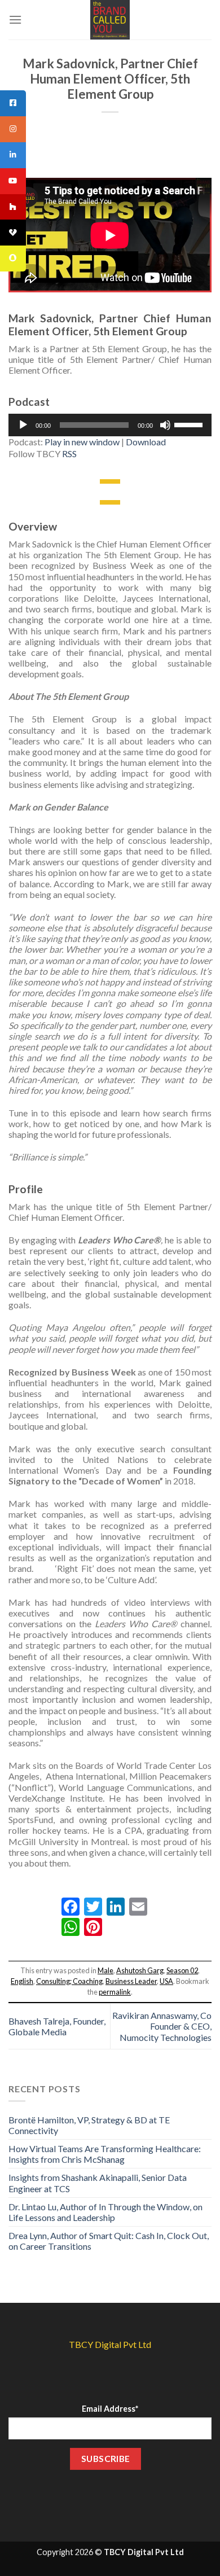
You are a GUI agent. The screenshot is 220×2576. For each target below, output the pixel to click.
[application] (110, 425)
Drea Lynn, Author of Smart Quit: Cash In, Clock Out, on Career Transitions (109, 2241)
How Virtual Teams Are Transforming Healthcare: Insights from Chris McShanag (105, 2154)
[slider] (190, 424)
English (22, 1981)
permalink (115, 1992)
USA (166, 1981)
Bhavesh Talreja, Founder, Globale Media (57, 2026)
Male (105, 1970)
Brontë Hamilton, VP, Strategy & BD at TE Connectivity (89, 2125)
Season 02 (182, 1970)
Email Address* (110, 2409)
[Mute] (165, 425)
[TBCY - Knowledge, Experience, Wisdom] (110, 20)
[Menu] (15, 19)
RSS (69, 454)
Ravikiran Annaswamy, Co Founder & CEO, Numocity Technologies (162, 2026)
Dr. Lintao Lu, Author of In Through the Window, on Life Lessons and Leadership (105, 2212)
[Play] (23, 425)
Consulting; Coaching (69, 1981)
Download (146, 442)
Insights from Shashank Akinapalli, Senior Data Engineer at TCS (98, 2183)
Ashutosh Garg (140, 1970)
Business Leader (131, 1981)
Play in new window (82, 442)
